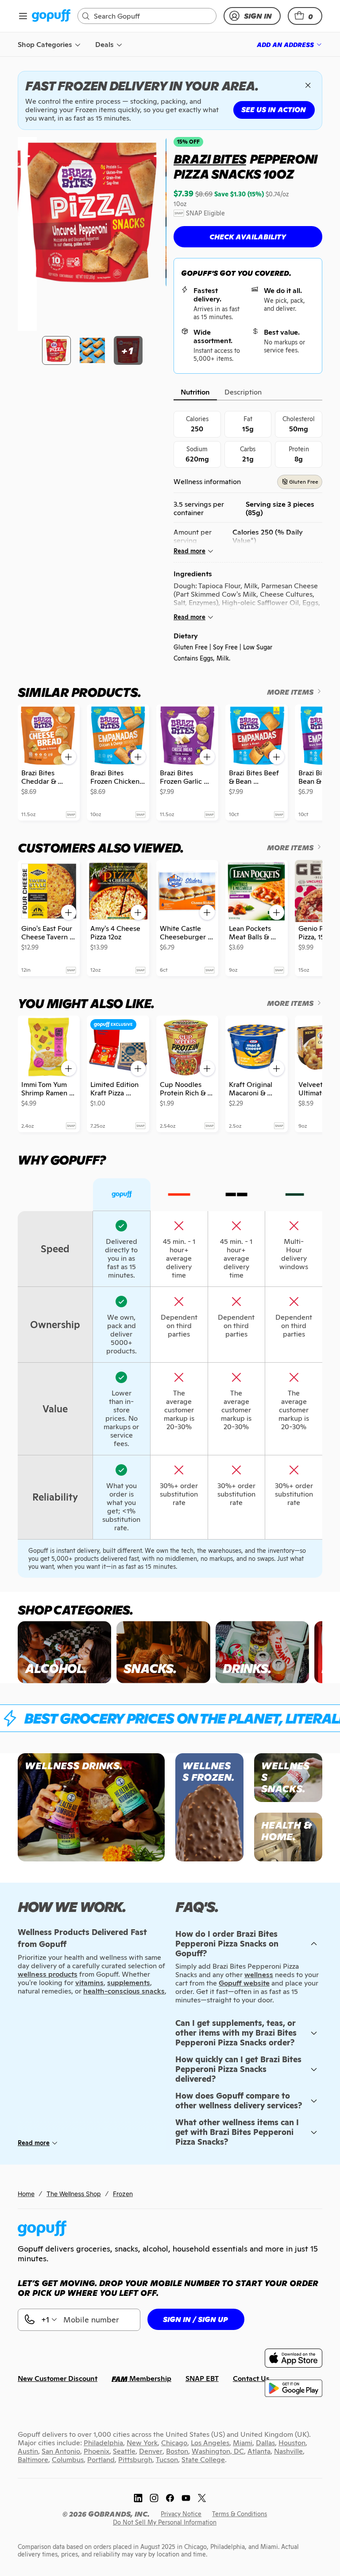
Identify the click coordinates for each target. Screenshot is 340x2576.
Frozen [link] (123, 2194)
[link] (51, 16)
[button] (305, 16)
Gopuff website (244, 1983)
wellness (259, 1975)
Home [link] (26, 2194)
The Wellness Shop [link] (74, 2194)
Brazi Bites (210, 159)
